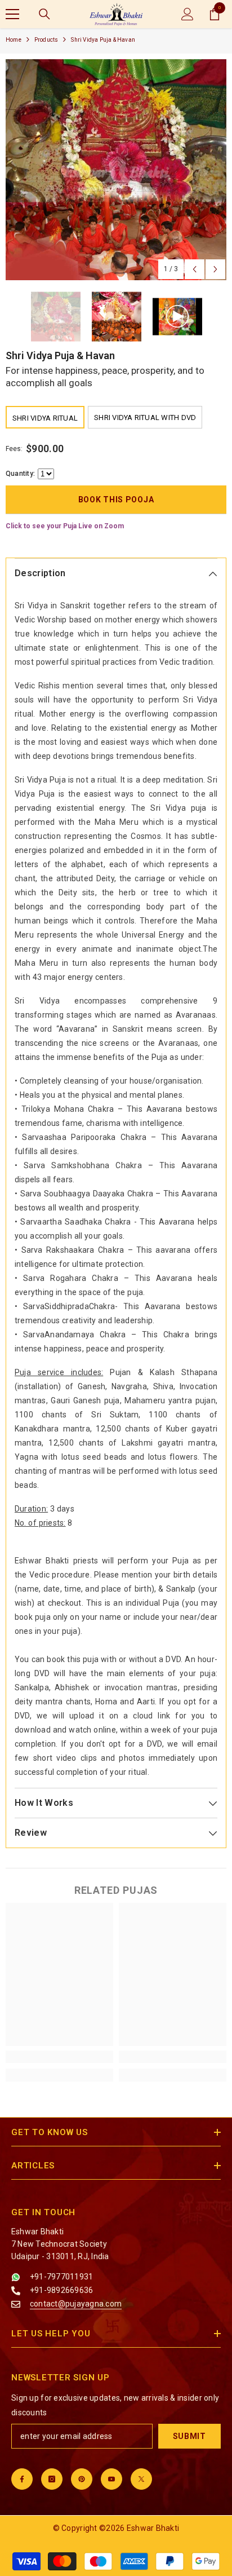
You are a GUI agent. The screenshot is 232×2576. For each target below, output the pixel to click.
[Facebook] (22, 2479)
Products (46, 40)
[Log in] (188, 14)
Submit (189, 2436)
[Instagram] (52, 2479)
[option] (116, 170)
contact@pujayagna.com (76, 2304)
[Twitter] (141, 2479)
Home (14, 40)
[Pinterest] (82, 2479)
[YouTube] (111, 2479)
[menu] (12, 14)
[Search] (44, 14)
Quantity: (20, 474)
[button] (195, 269)
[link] (59, 2057)
